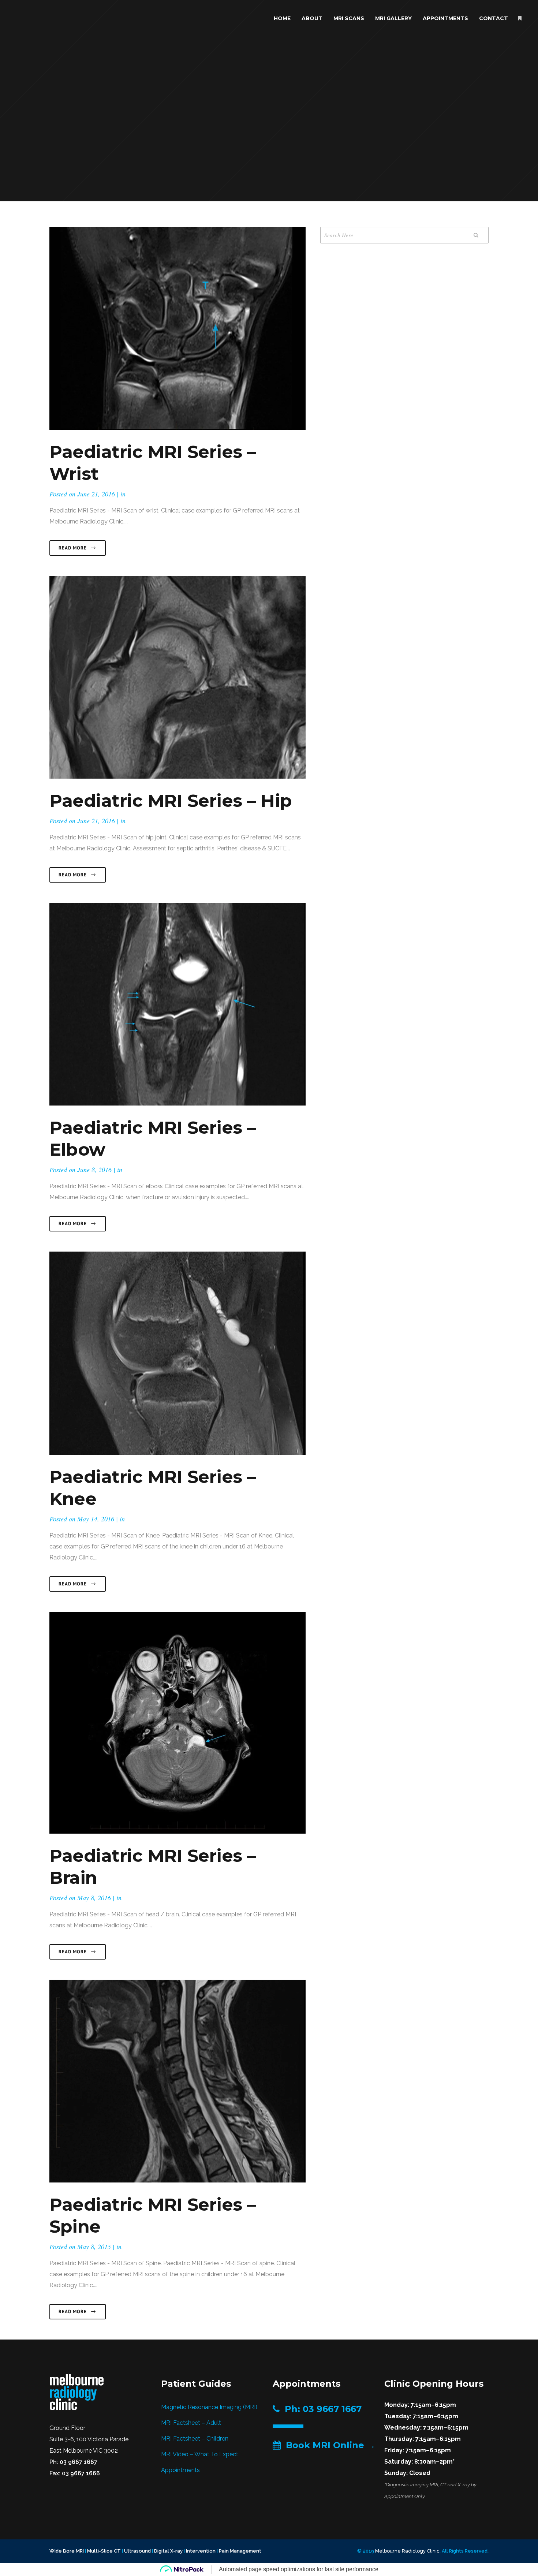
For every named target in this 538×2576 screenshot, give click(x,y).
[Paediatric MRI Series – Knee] (178, 1353)
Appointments (180, 2470)
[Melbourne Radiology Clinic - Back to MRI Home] (77, 2392)
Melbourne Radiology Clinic (407, 2551)
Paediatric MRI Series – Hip (171, 801)
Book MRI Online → (328, 2445)
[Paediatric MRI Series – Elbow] (178, 1004)
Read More (73, 548)
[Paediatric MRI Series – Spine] (178, 2081)
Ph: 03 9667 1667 (321, 2409)
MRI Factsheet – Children (195, 2439)
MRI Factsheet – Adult (191, 2423)
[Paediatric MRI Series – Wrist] (178, 328)
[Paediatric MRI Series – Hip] (178, 677)
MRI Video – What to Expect (200, 2454)
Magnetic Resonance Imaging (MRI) (209, 2407)
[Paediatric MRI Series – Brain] (178, 1723)
